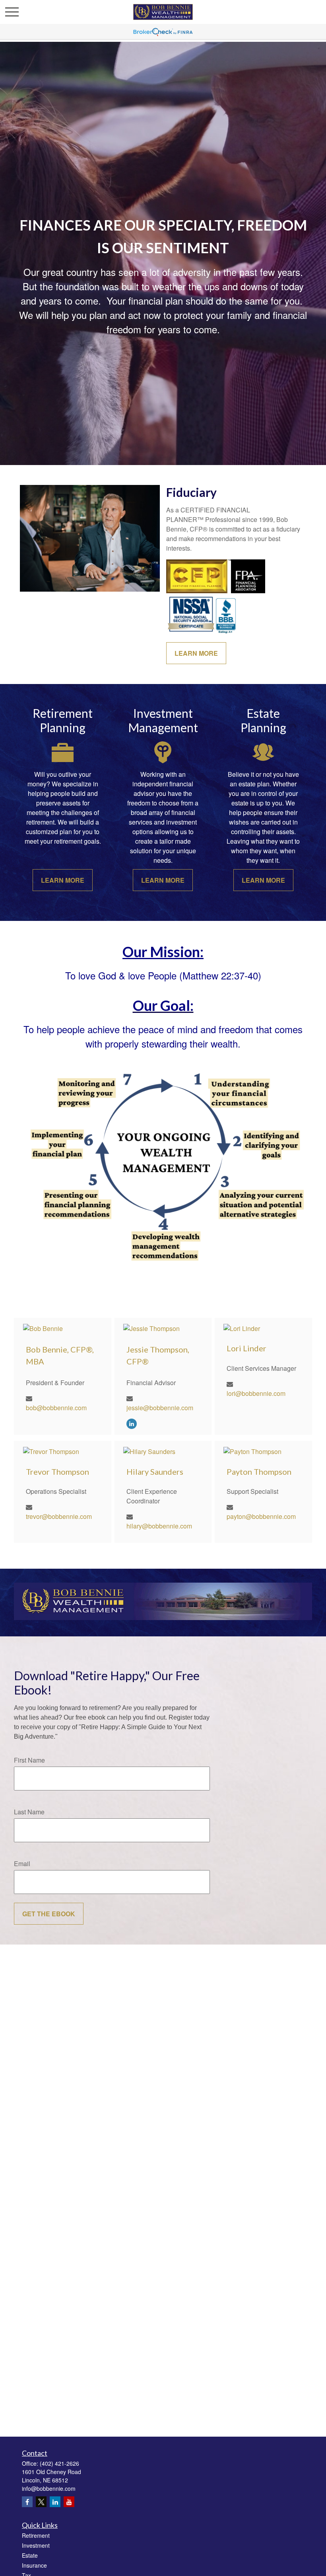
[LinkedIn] (132, 1423)
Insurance (34, 2565)
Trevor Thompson (57, 1472)
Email (22, 1864)
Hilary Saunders (155, 1472)
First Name (29, 1760)
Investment (36, 2545)
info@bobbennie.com (49, 2488)
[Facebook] (27, 2502)
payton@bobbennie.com (261, 1516)
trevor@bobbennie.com (59, 1516)
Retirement (36, 2535)
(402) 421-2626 (59, 2463)
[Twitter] (41, 2502)
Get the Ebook (49, 1914)
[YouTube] (69, 2502)
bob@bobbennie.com (56, 1408)
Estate (30, 2555)
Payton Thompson (259, 1472)
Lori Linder (246, 1348)
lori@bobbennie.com (256, 1393)
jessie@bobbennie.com (160, 1408)
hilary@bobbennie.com (159, 1526)
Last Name (29, 1812)
